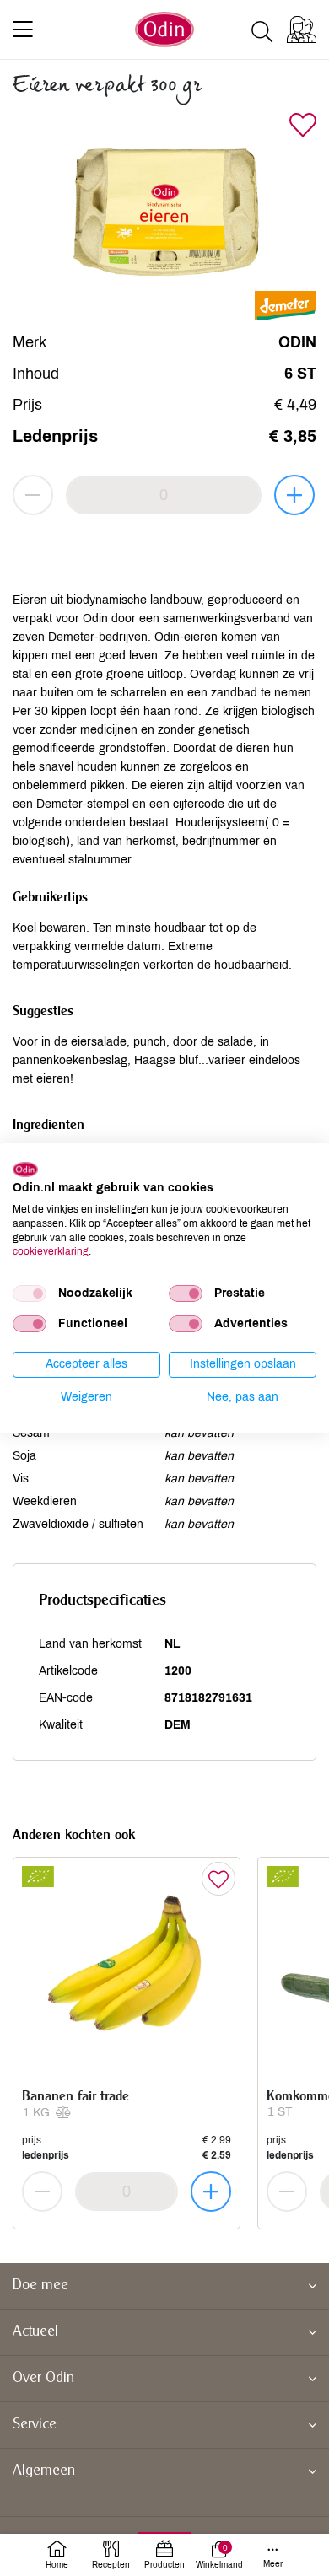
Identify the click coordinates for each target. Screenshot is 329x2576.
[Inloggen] (302, 30)
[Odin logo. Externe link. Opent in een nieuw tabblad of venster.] (25, 1169)
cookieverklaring (51, 1251)
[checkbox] (30, 1293)
